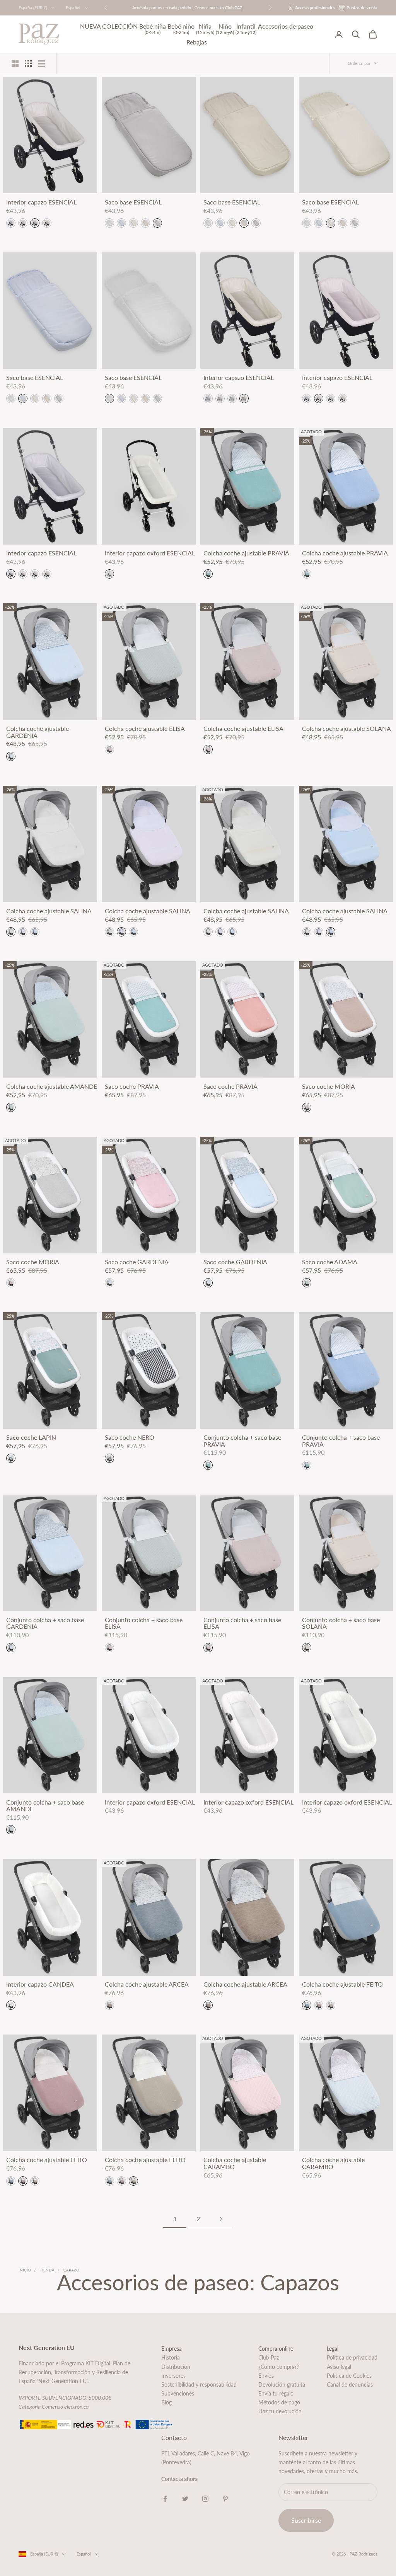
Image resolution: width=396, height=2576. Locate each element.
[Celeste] (121, 223)
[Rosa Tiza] (23, 223)
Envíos (266, 2376)
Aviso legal (339, 2367)
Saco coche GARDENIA (137, 1262)
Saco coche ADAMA (330, 1262)
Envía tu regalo (276, 2393)
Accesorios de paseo (286, 26)
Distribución (176, 2367)
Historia (171, 2357)
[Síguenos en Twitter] (185, 2499)
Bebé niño (181, 29)
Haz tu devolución (280, 2411)
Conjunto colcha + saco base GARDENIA (45, 1623)
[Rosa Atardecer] (109, 749)
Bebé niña (153, 29)
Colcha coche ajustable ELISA (145, 729)
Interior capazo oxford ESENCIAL (150, 553)
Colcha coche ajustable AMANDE (52, 1086)
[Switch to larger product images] (15, 63)
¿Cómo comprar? (279, 2367)
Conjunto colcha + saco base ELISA (144, 1623)
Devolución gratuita (282, 2384)
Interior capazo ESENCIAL (41, 202)
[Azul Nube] (109, 1283)
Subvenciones (178, 2393)
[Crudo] (35, 223)
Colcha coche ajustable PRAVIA (246, 553)
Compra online (276, 2349)
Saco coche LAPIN (31, 1437)
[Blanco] (11, 223)
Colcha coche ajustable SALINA (49, 911)
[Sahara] (307, 1107)
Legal (333, 2349)
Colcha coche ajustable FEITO (342, 1984)
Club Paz (269, 2357)
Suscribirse (306, 2520)
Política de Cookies (349, 2376)
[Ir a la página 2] (221, 2219)
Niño (225, 29)
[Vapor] (157, 223)
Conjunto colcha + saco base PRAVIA (242, 1441)
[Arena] (331, 2005)
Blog (166, 2402)
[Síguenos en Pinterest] (225, 2499)
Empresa (172, 2349)
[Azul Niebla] (307, 2005)
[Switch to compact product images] (41, 63)
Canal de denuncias (350, 2384)
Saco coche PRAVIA (132, 1086)
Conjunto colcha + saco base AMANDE (45, 1806)
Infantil (246, 29)
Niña (205, 29)
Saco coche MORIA (329, 1086)
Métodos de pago (279, 2402)
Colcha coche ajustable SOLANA (346, 729)
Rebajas (197, 42)
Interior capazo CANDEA (40, 1984)
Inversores (173, 2376)
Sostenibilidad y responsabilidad (199, 2384)
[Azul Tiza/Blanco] (35, 932)
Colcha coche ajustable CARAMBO (235, 2163)
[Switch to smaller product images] (28, 63)
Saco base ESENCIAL (133, 202)
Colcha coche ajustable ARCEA (147, 1984)
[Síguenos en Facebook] (165, 2499)
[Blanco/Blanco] (11, 932)
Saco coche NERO (130, 1437)
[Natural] (47, 223)
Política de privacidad (352, 2357)
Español (73, 8)
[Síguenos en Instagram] (205, 2499)
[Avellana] (109, 2005)
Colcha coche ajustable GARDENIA (38, 732)
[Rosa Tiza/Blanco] (23, 932)
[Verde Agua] (208, 574)
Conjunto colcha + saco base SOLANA (341, 1623)
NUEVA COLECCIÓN (109, 26)
